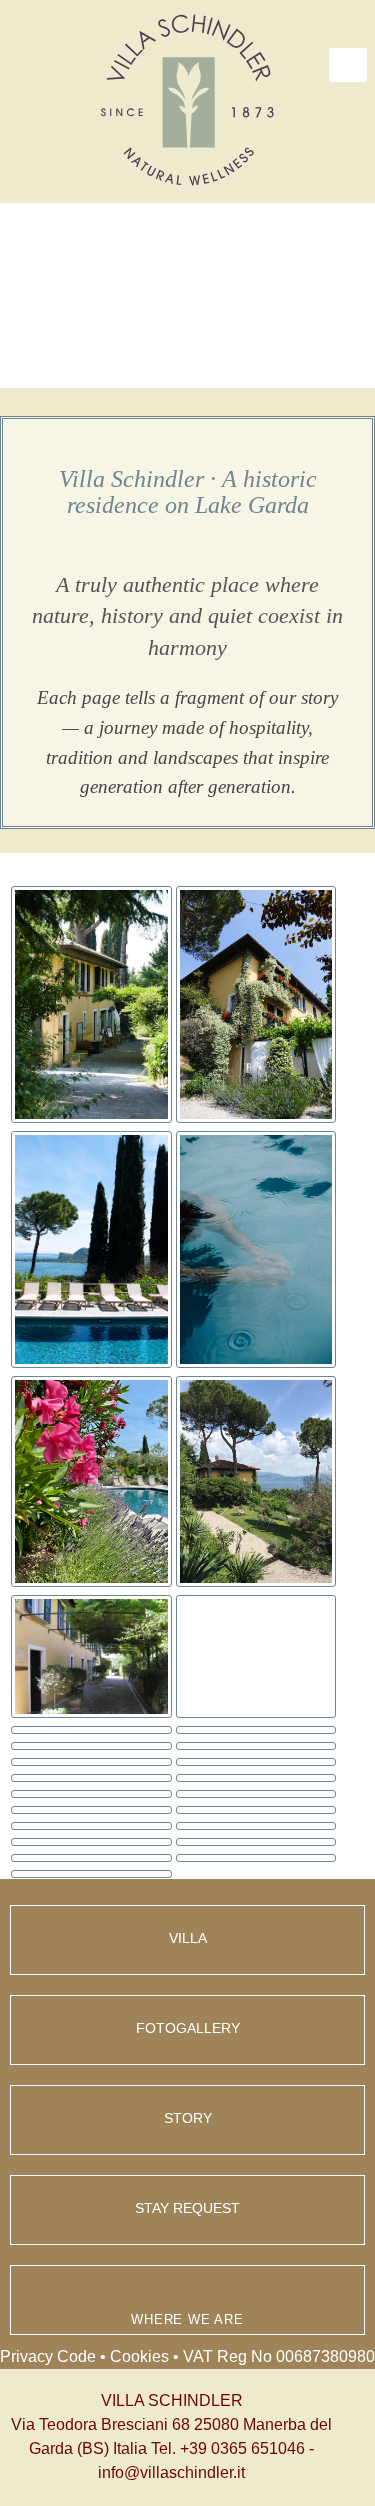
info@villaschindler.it (171, 2472)
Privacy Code (48, 2356)
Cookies (139, 2356)
